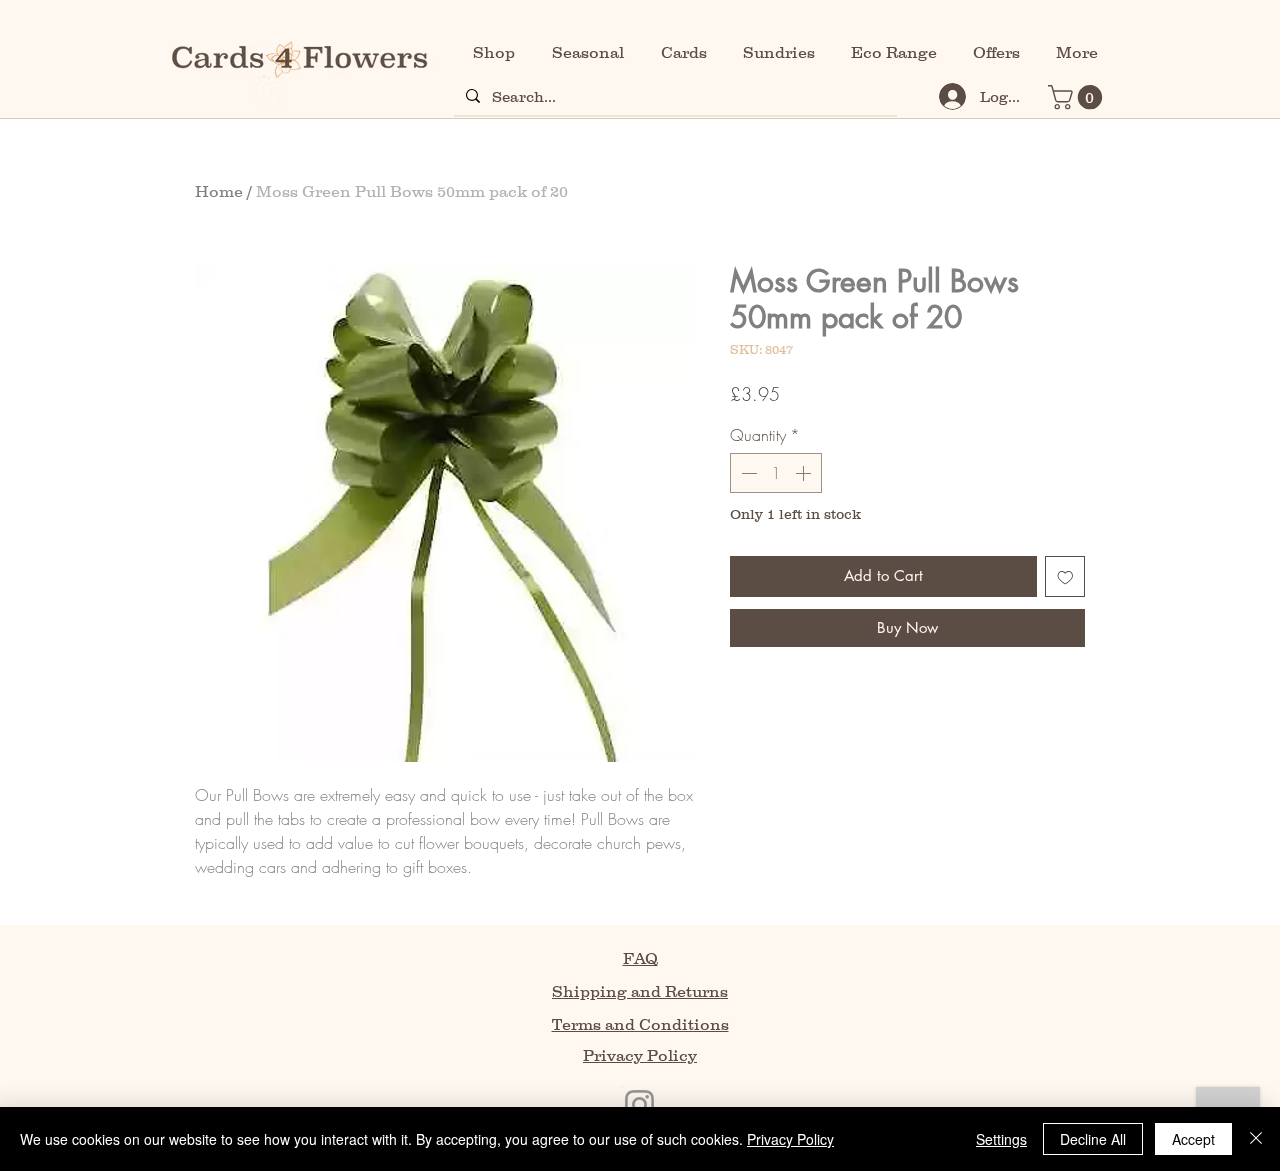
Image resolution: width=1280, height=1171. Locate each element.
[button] (1078, 97)
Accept (1193, 1139)
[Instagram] (639, 1104)
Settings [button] (1001, 1139)
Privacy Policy (790, 1139)
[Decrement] (747, 473)
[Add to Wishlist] (1065, 576)
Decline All (1093, 1139)
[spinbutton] (776, 473)
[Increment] (805, 473)
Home (219, 191)
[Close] (1256, 1139)
